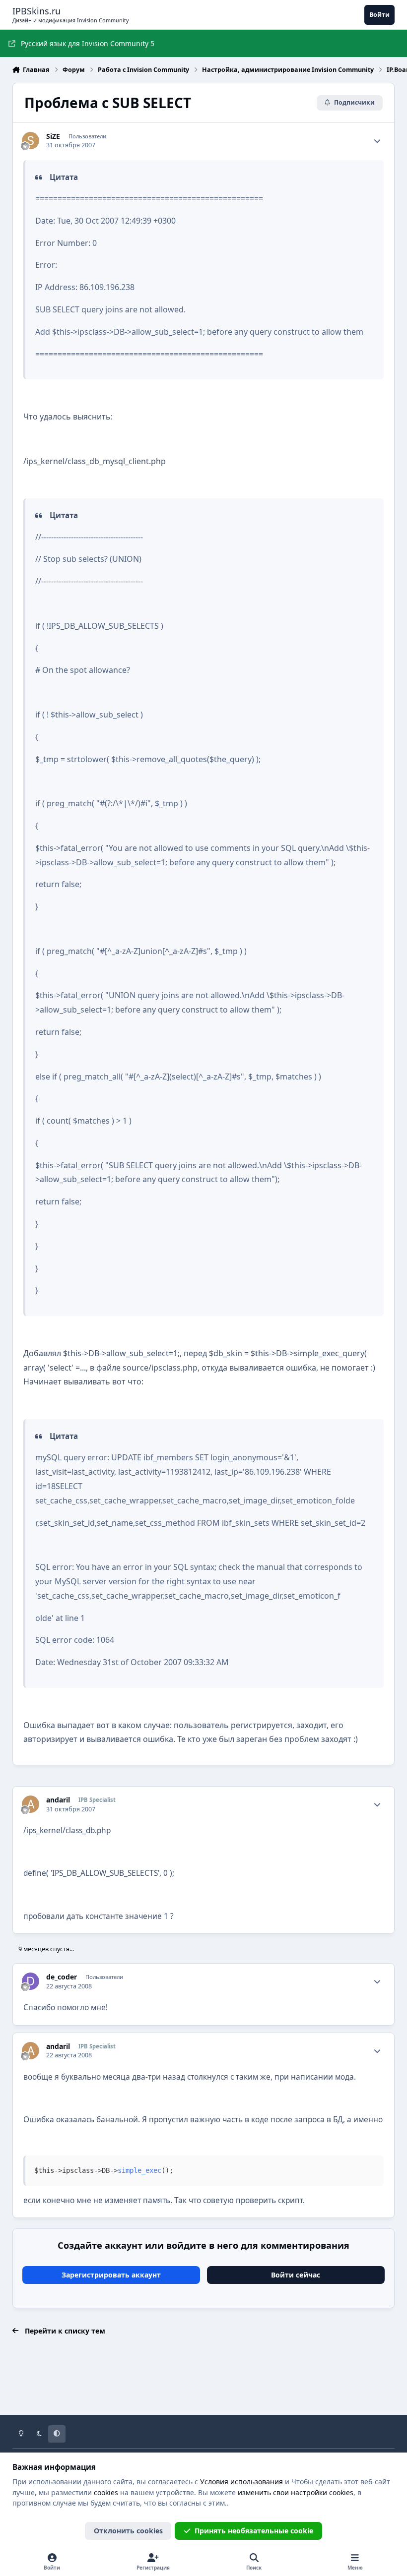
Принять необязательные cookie (254, 2531)
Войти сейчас (296, 2275)
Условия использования (241, 2482)
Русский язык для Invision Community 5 (88, 43)
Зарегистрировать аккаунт (111, 2275)
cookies (106, 2492)
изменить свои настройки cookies (296, 2492)
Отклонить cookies (128, 2531)
